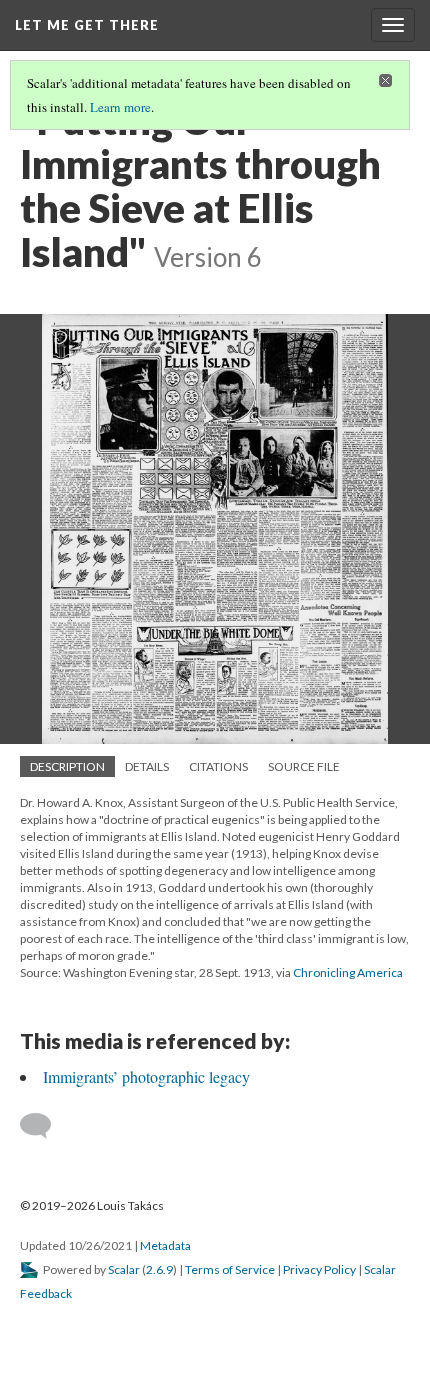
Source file (304, 766)
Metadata (165, 1245)
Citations (218, 766)
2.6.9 (159, 1269)
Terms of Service (230, 1269)
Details (147, 766)
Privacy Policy (319, 1269)
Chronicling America (348, 972)
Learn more (120, 107)
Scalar (124, 1269)
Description (67, 766)
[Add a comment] (44, 1126)
